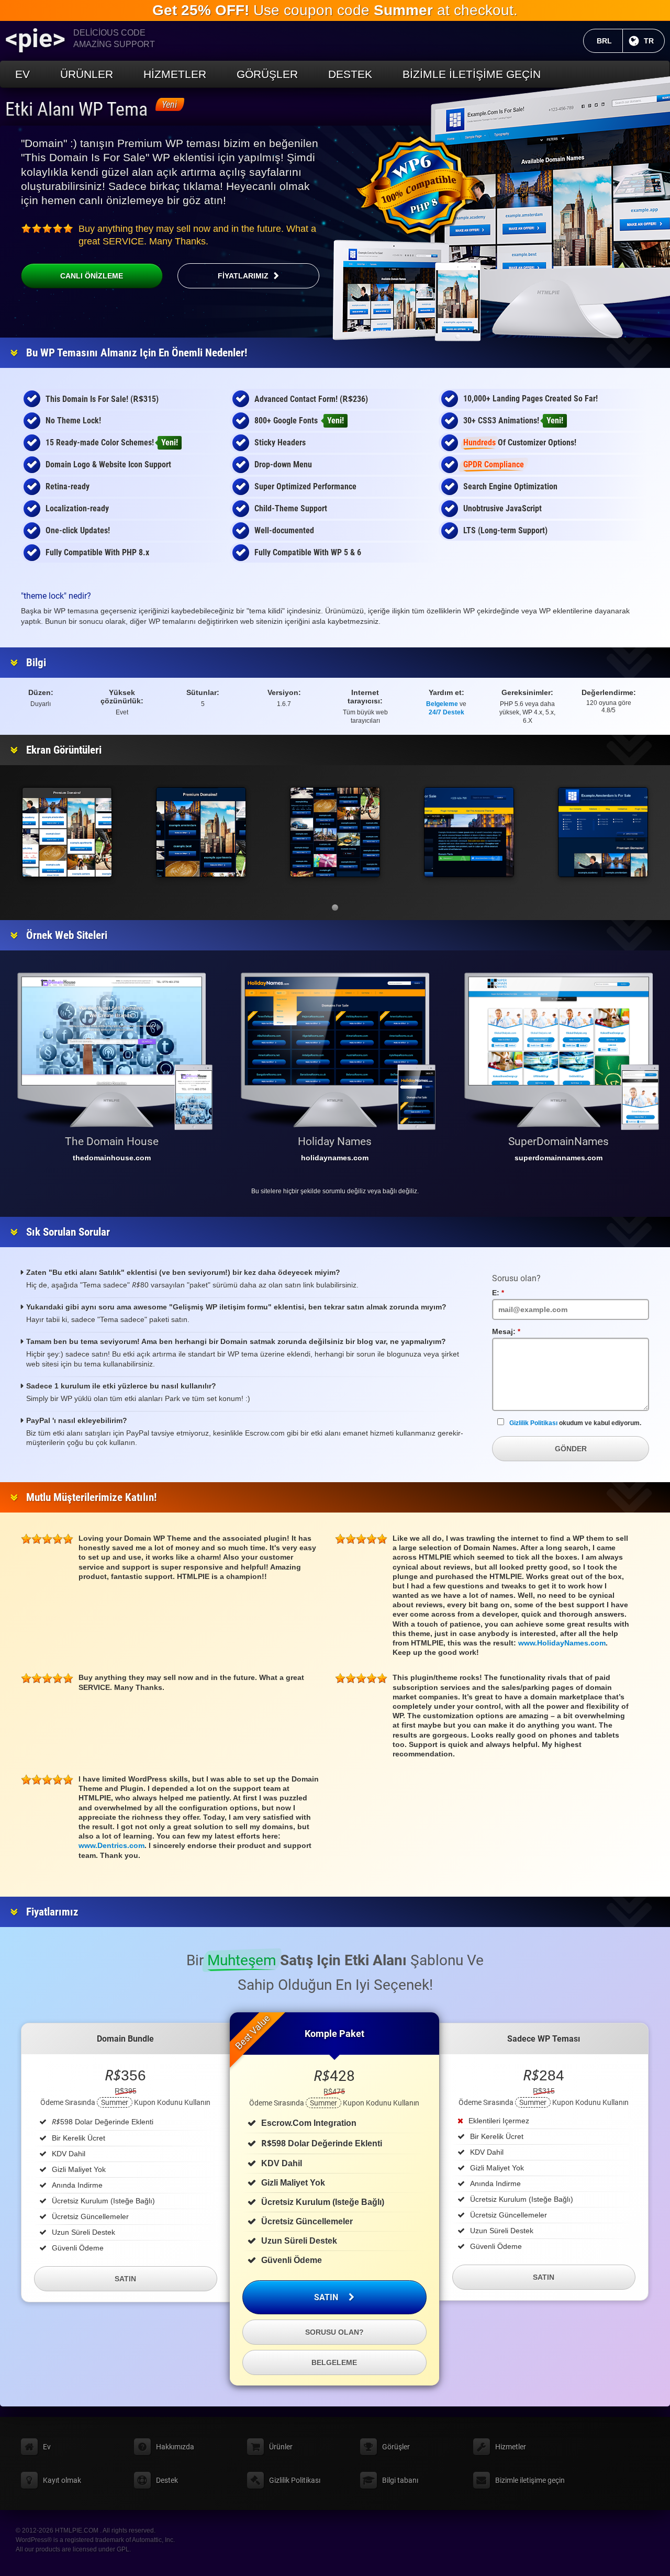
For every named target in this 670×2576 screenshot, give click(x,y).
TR (654, 41)
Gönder (571, 1449)
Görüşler (267, 74)
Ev (23, 74)
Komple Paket (334, 2034)
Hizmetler (175, 74)
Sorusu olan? (334, 2332)
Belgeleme (442, 704)
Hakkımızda (175, 2447)
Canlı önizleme (92, 276)
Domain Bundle (125, 2039)
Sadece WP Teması (544, 2039)
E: (511, 1293)
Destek (350, 74)
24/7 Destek (446, 712)
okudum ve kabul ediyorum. (575, 1423)
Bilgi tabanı (400, 2480)
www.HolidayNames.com (562, 1643)
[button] (335, 908)
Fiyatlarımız (243, 276)
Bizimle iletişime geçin (472, 74)
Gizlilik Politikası (533, 1423)
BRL (610, 41)
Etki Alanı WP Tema (76, 109)
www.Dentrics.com (111, 1845)
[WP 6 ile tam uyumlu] (419, 186)
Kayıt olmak (62, 2480)
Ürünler (87, 74)
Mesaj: (519, 1331)
